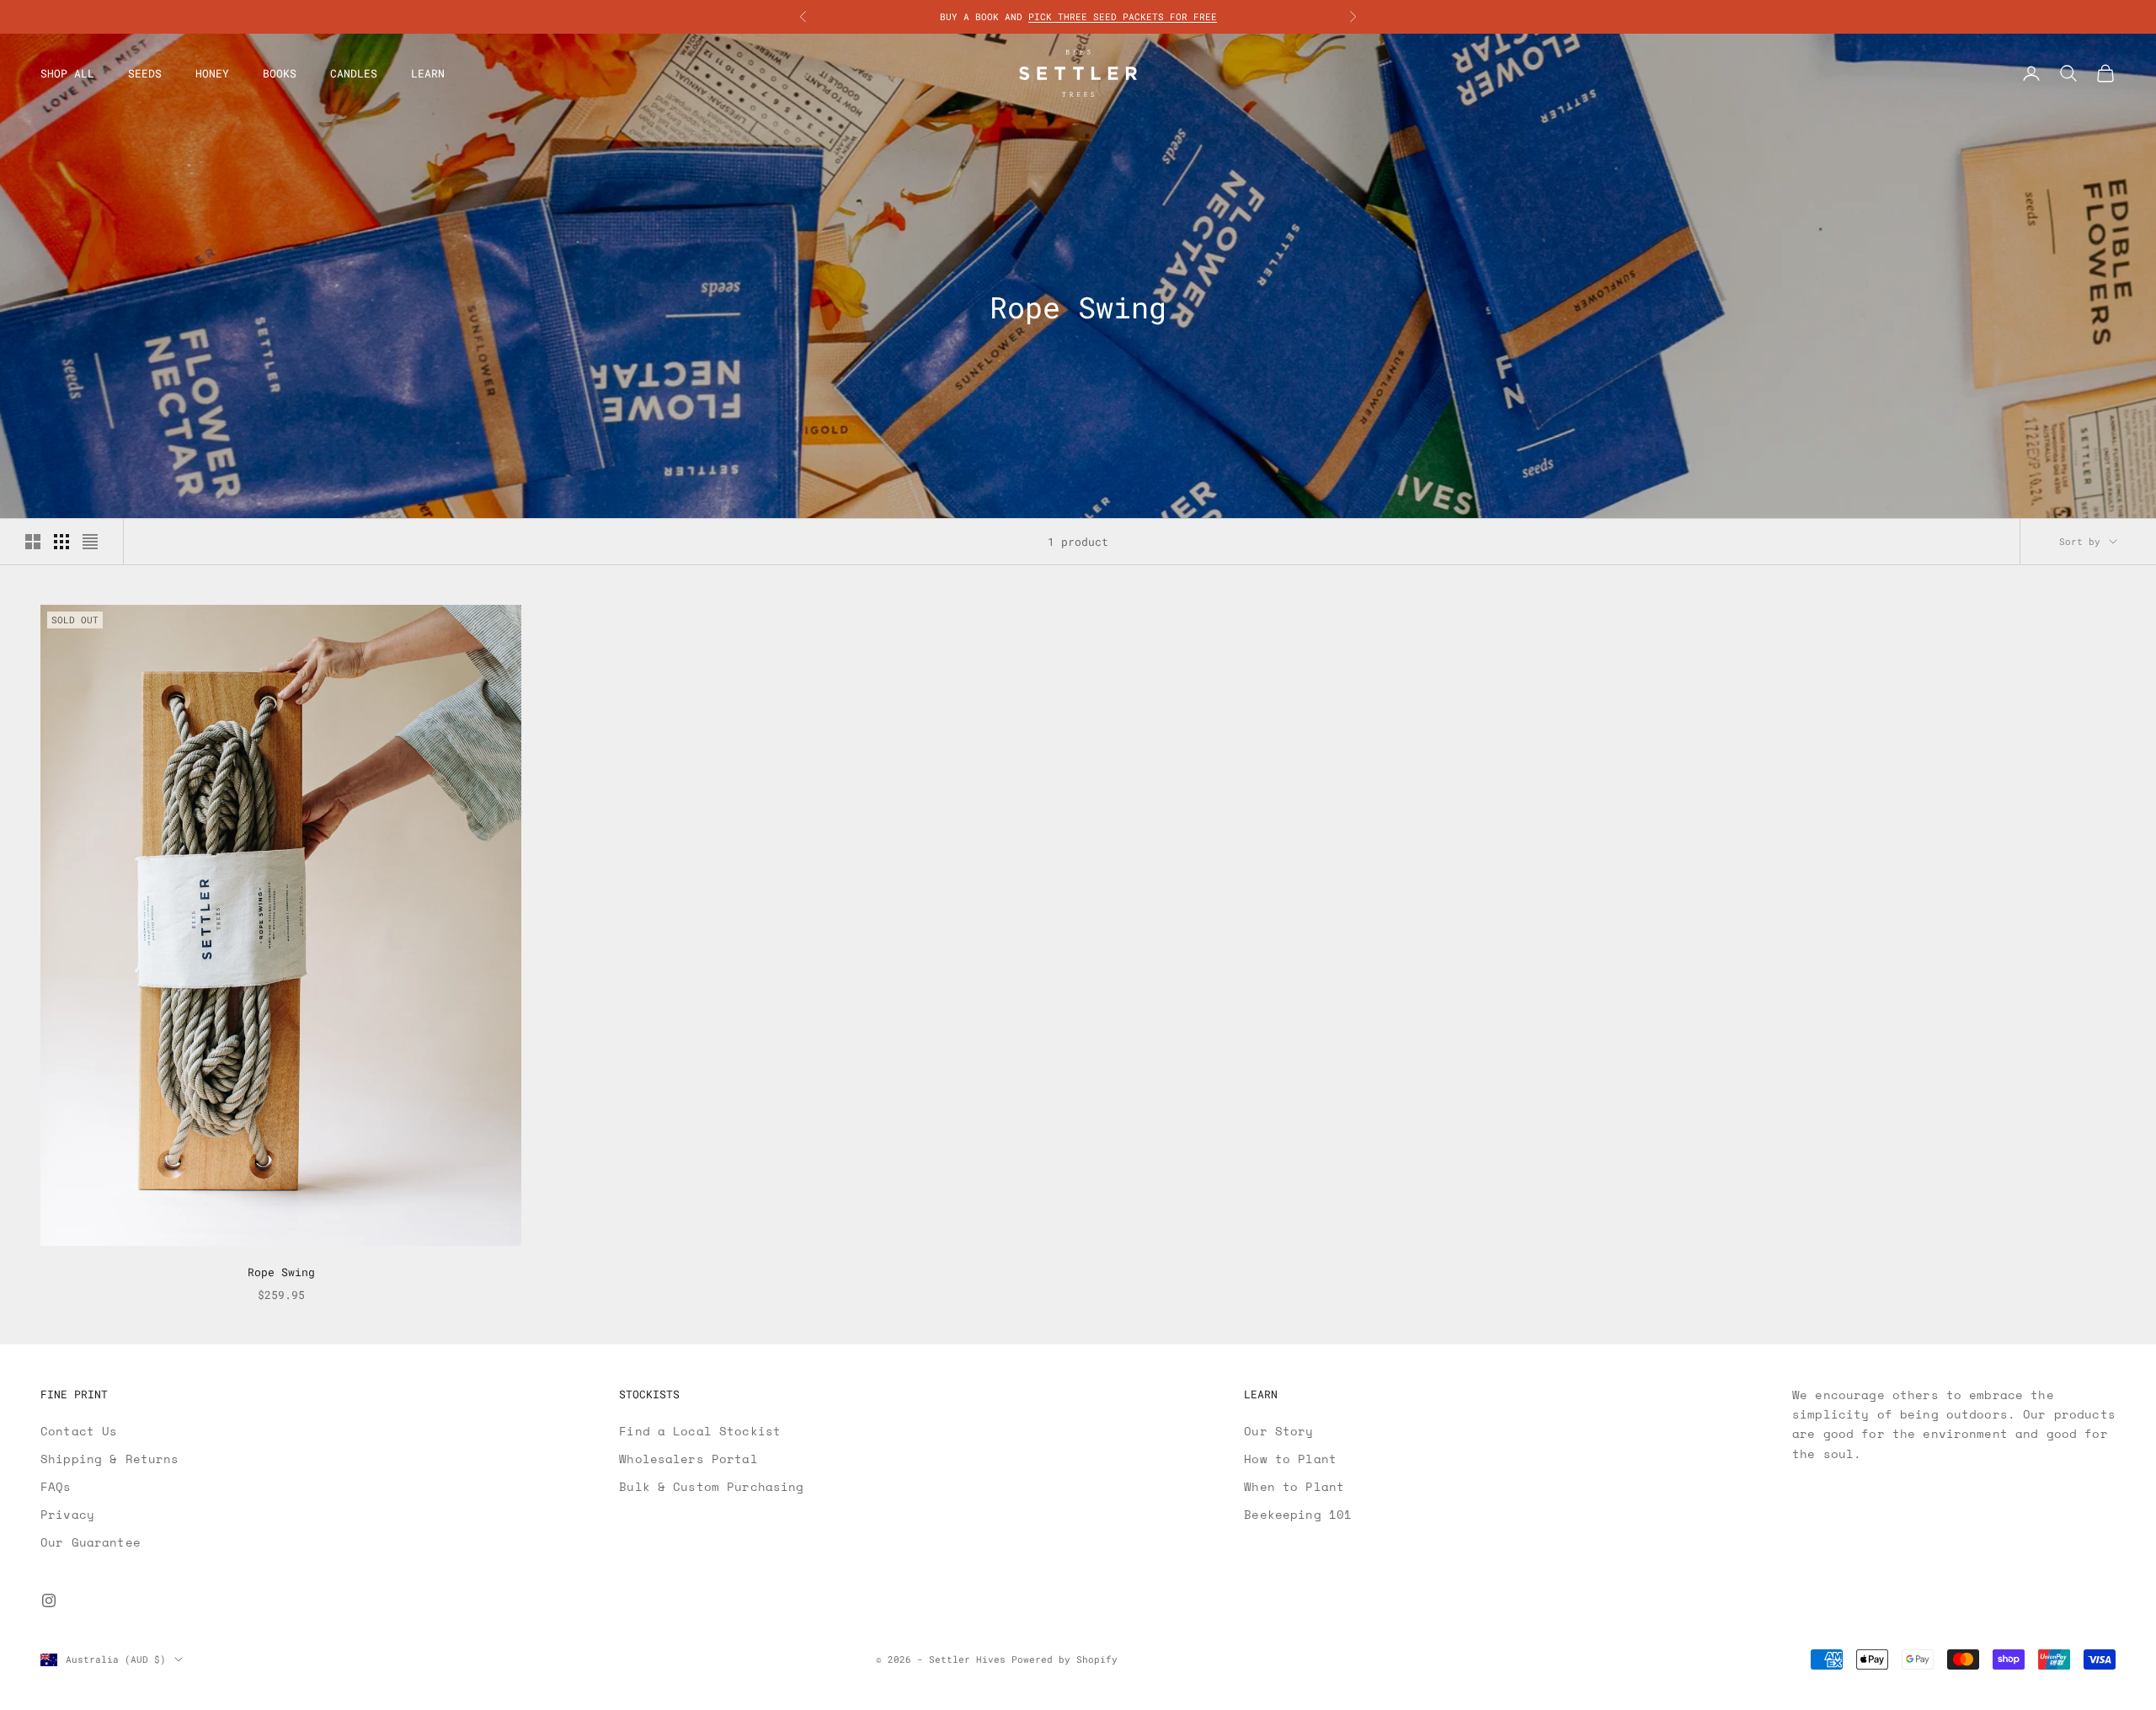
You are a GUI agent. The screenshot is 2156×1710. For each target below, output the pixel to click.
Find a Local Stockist (700, 1431)
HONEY (212, 73)
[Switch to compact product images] (90, 542)
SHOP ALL (67, 73)
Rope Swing (281, 1272)
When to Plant (1294, 1486)
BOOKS (280, 73)
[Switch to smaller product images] (61, 542)
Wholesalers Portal (688, 1459)
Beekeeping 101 (1298, 1514)
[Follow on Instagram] (49, 1600)
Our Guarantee (91, 1542)
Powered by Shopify (1065, 1659)
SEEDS (145, 73)
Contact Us (79, 1431)
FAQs (56, 1486)
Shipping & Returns (110, 1459)
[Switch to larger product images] (33, 542)
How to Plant (1290, 1459)
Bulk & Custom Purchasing (711, 1486)
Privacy (67, 1514)
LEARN (428, 73)
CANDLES (354, 73)
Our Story (1278, 1431)
